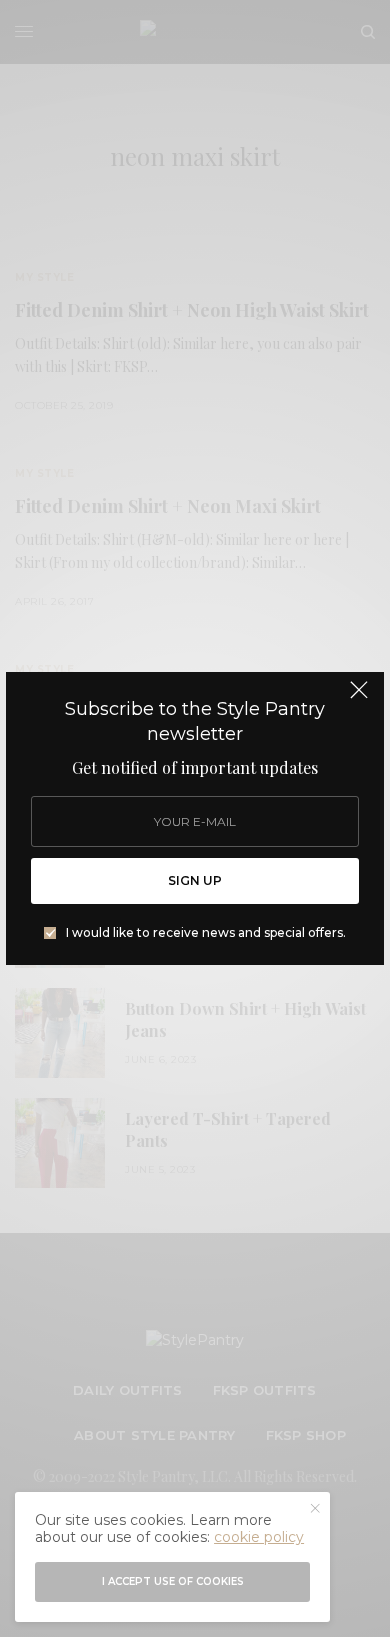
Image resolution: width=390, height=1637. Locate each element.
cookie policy (259, 1537)
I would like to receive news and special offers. (206, 933)
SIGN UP (195, 880)
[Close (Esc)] (359, 699)
